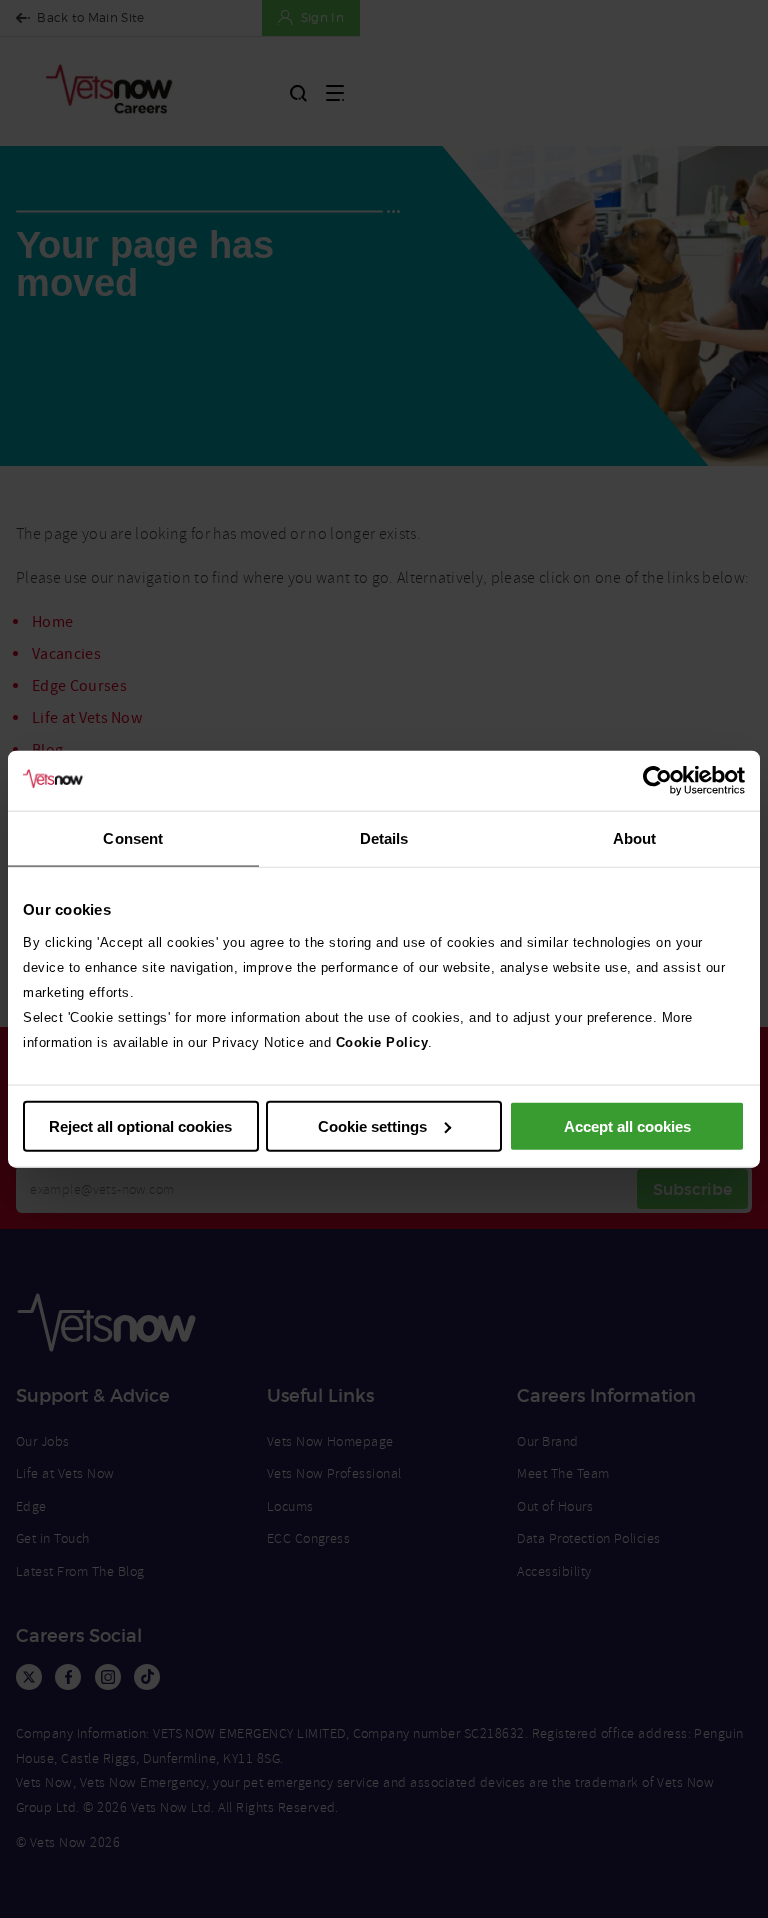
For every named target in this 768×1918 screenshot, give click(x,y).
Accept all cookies (627, 1125)
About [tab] (635, 838)
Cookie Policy (382, 1041)
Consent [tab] (133, 838)
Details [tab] (384, 838)
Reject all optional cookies (140, 1125)
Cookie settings (372, 1125)
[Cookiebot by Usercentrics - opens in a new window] (657, 781)
